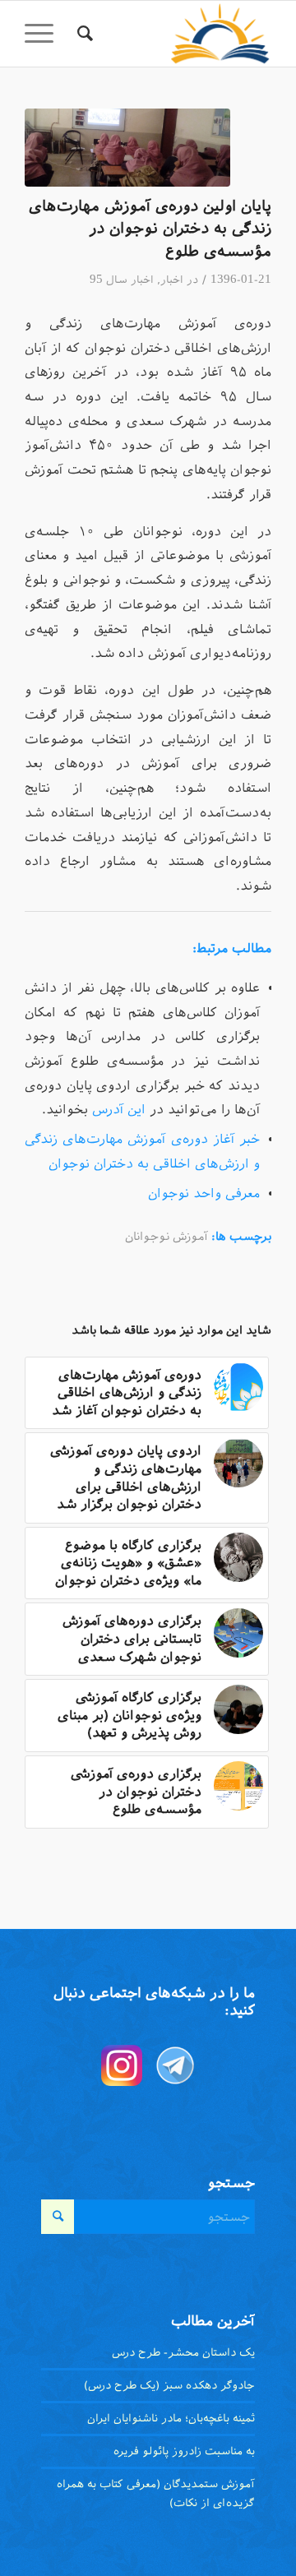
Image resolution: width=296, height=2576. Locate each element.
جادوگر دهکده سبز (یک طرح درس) (169, 2385)
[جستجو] (83, 34)
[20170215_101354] (127, 148)
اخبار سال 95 (122, 280)
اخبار (172, 280)
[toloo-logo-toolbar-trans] (173, 34)
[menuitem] (83, 34)
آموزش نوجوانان (166, 1237)
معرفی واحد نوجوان (204, 1193)
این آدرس (117, 1109)
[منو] (44, 34)
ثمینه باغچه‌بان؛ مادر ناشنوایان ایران (171, 2418)
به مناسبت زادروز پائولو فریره (184, 2451)
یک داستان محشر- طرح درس (183, 2352)
